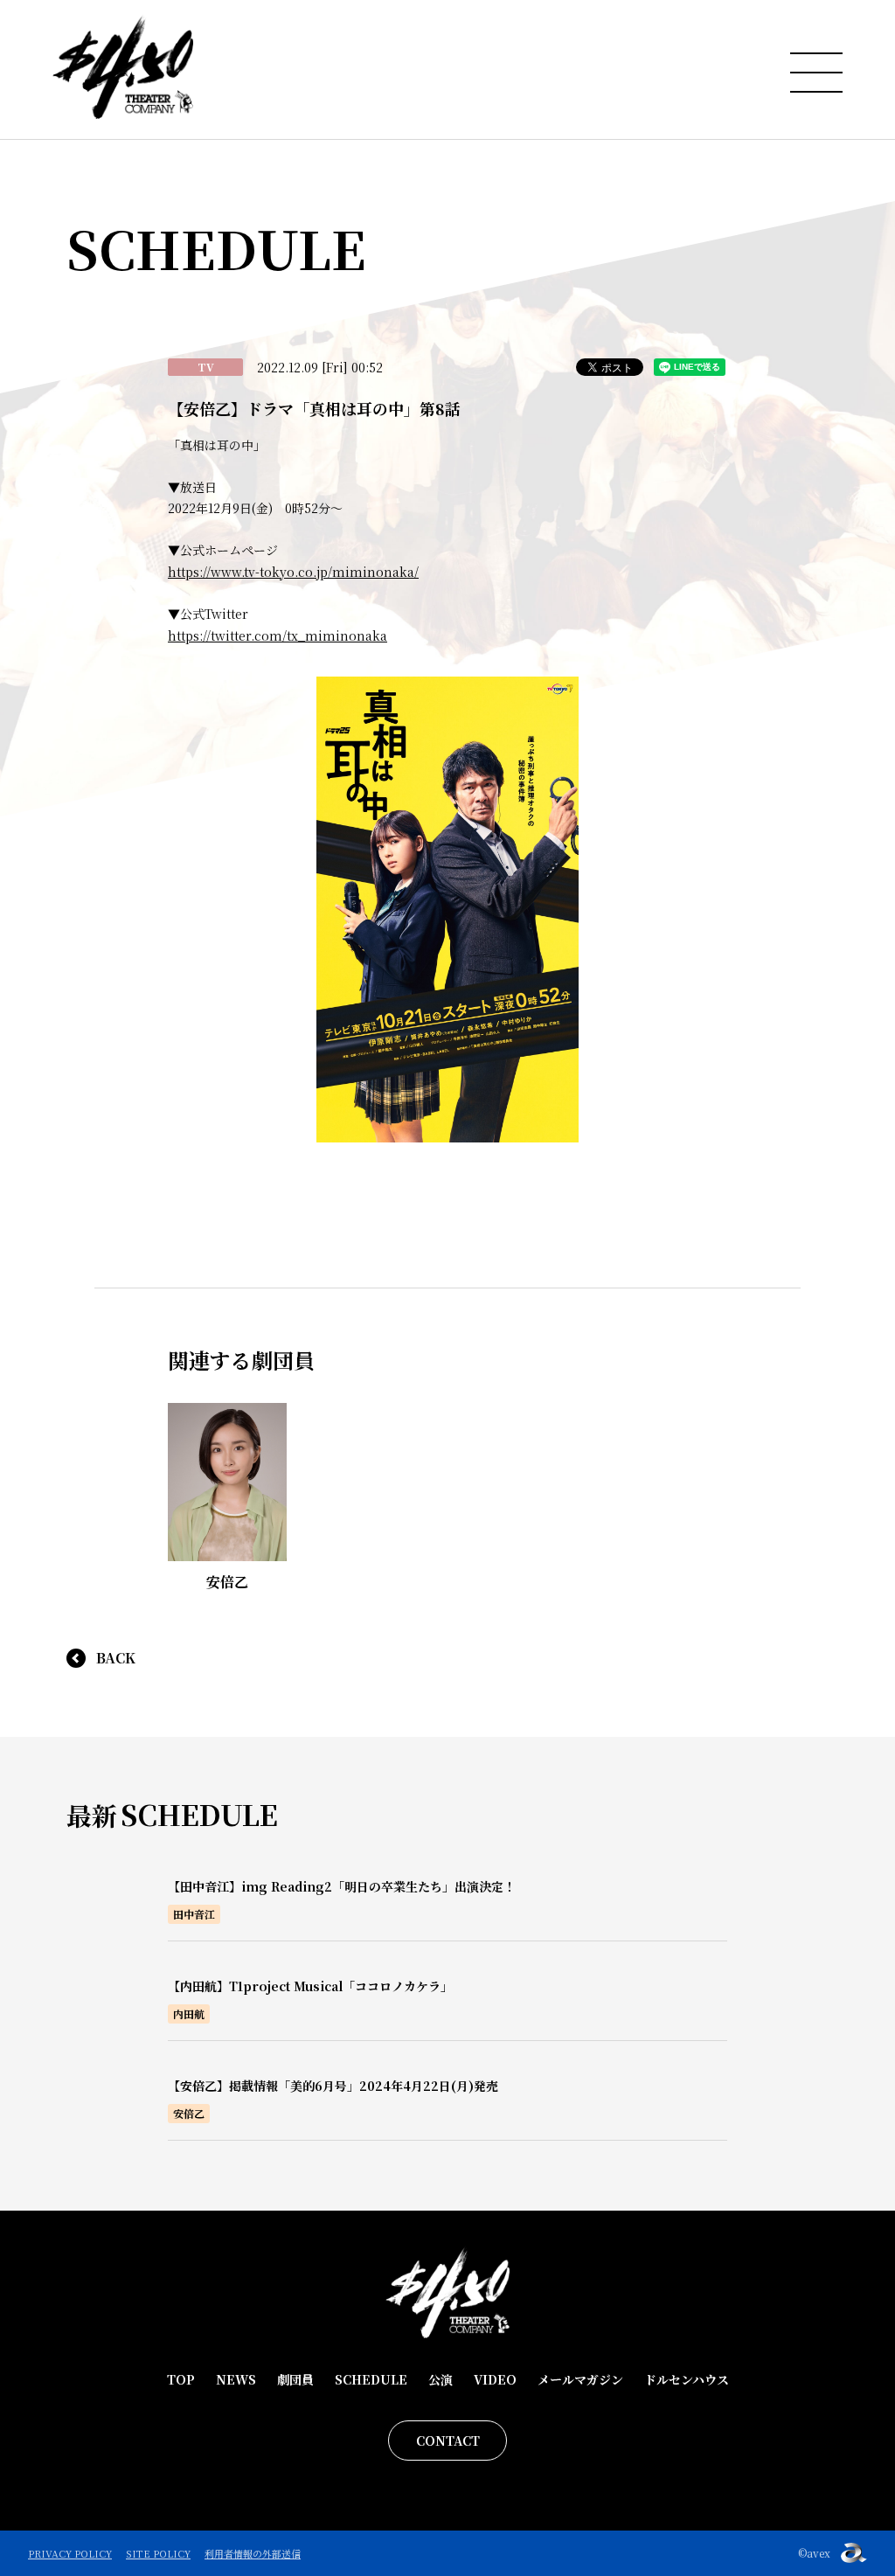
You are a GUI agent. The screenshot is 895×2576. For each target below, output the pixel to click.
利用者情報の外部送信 (253, 2553)
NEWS (236, 2379)
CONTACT (448, 2441)
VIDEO (495, 2379)
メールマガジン (580, 2379)
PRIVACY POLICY (70, 2553)
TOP (181, 2379)
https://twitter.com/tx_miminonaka (278, 635)
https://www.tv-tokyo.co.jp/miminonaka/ (293, 572)
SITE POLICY (158, 2553)
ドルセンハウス (687, 2379)
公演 (441, 2379)
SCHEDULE (371, 2379)
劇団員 (295, 2379)
